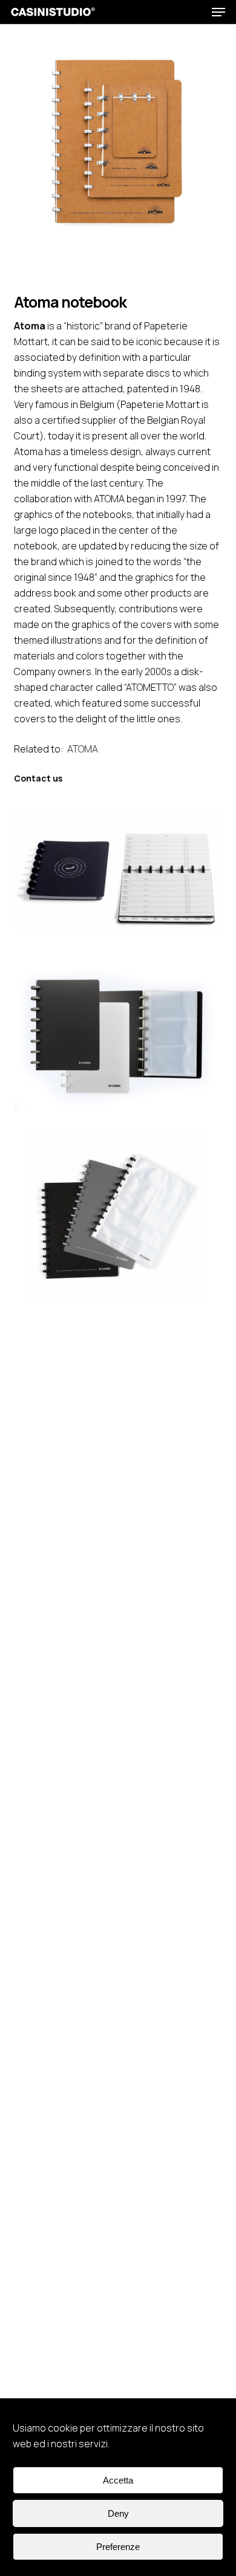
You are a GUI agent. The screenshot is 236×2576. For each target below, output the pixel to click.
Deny (118, 2513)
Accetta (118, 2480)
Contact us (38, 778)
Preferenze (118, 2547)
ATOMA (83, 749)
